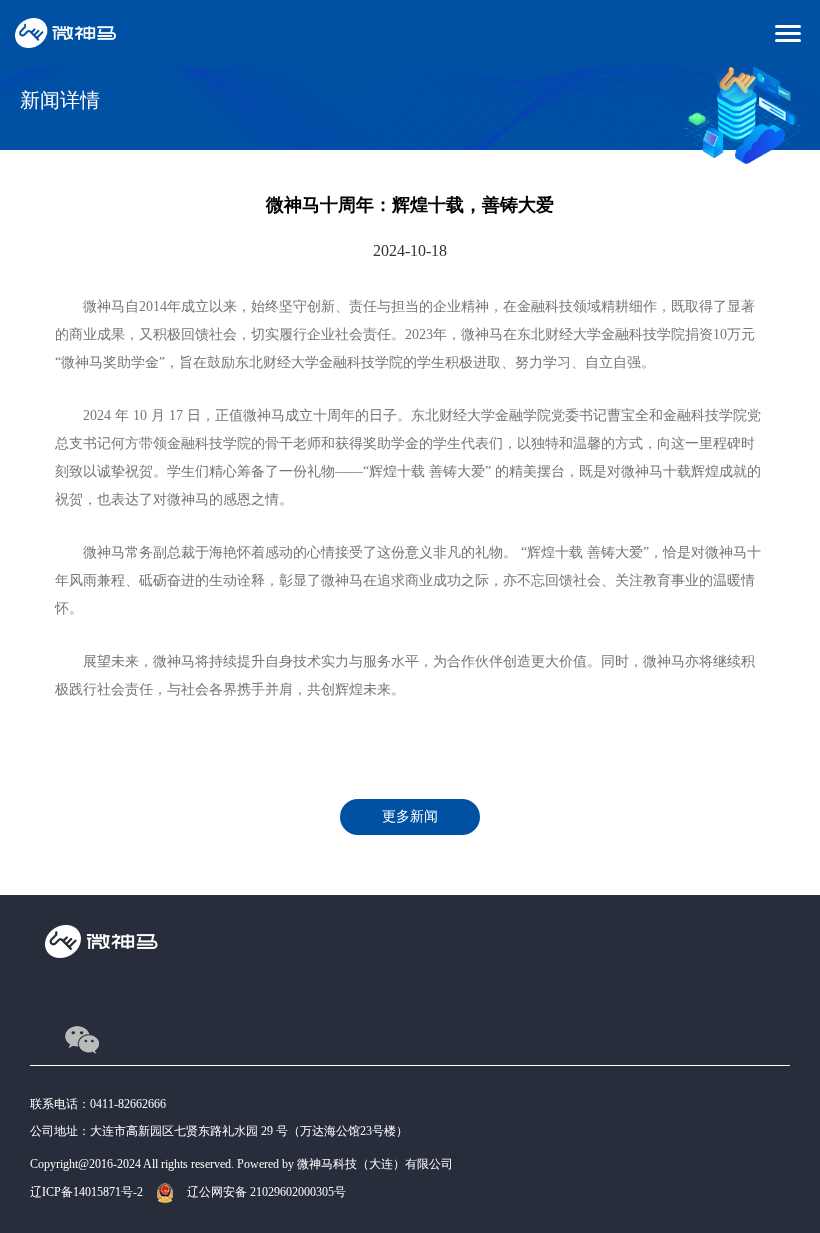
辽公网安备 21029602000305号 (266, 1192)
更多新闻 (410, 816)
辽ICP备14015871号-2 (86, 1192)
